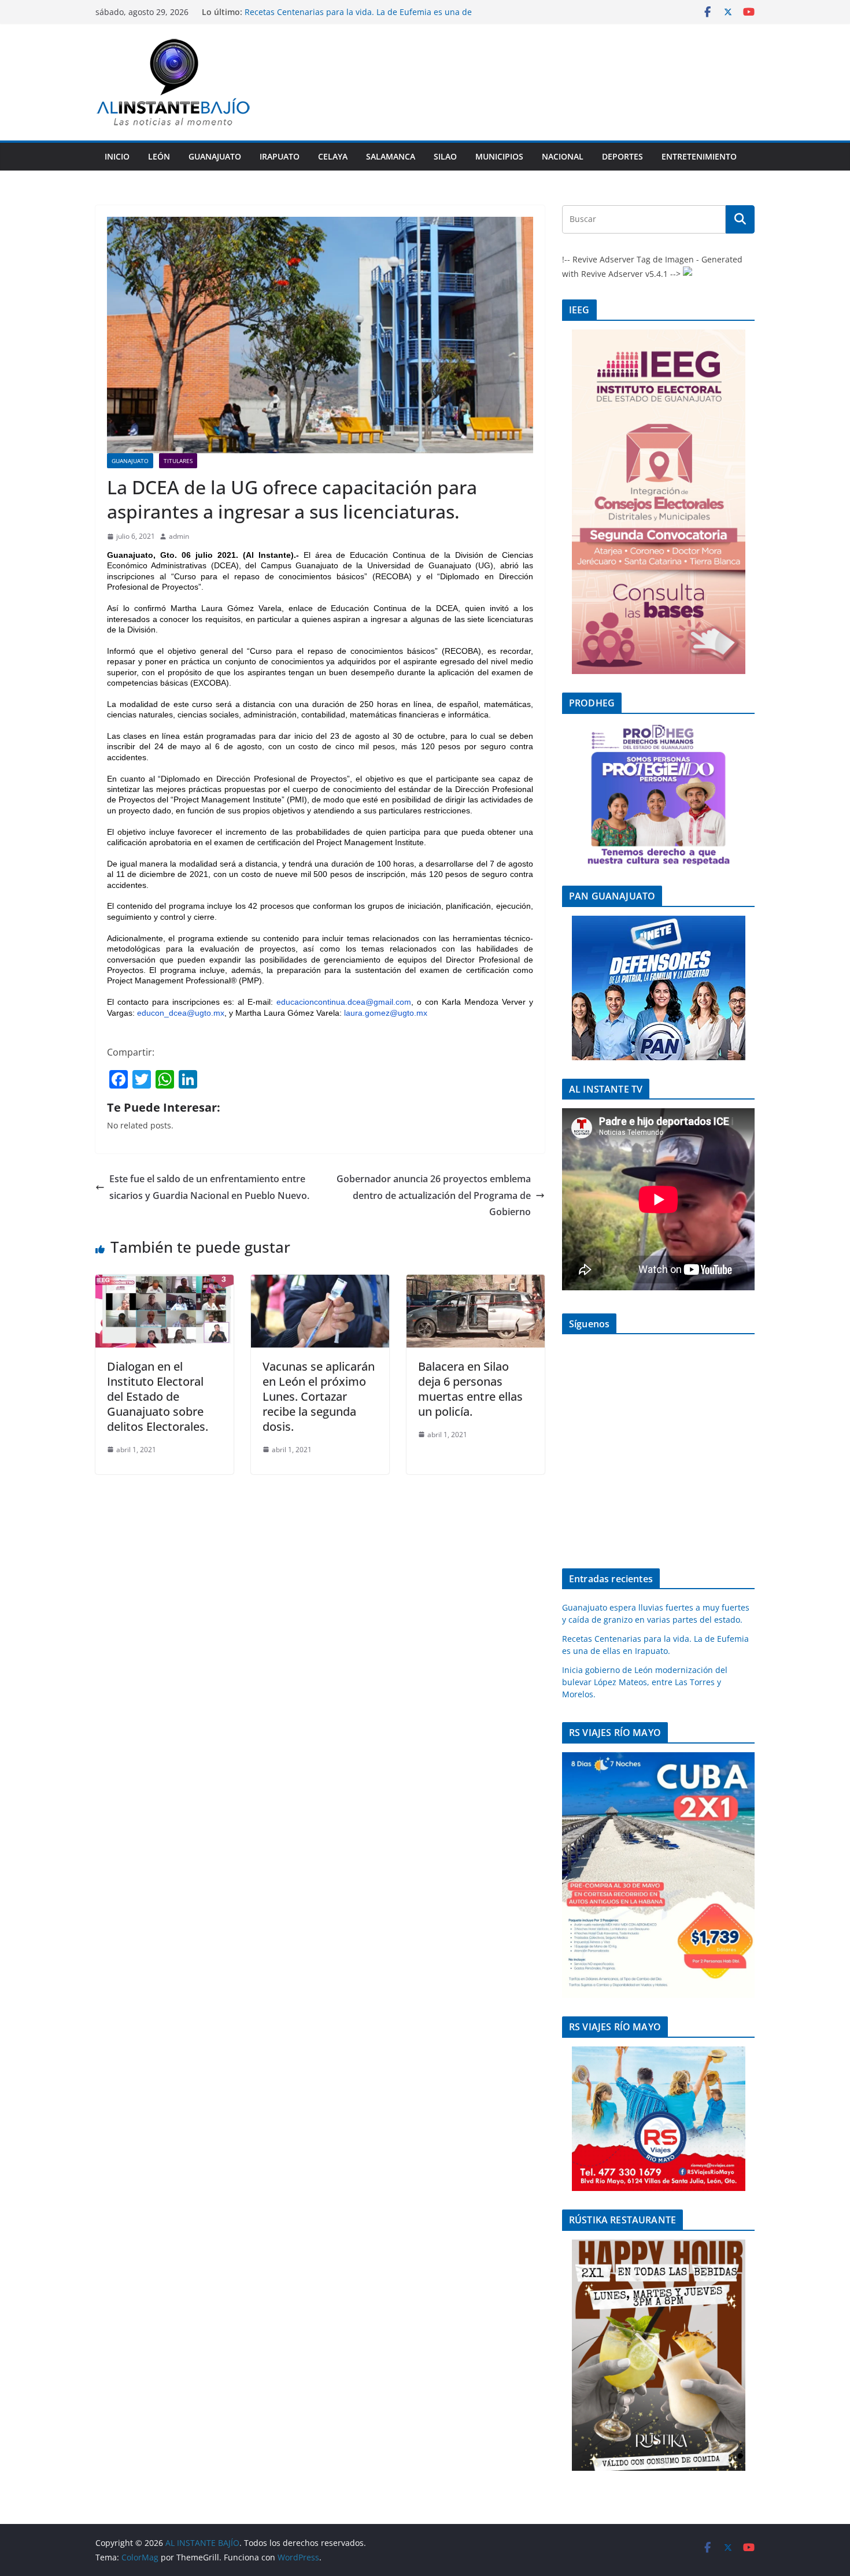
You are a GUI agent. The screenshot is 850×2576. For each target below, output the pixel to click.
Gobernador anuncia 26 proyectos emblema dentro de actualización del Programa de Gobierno (434, 1196)
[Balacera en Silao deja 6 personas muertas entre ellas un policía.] (476, 1283)
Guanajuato (215, 156)
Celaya (333, 156)
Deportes (622, 156)
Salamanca (391, 156)
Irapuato (280, 156)
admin (179, 536)
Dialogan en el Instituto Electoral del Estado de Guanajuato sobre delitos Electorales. (158, 1396)
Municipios (499, 156)
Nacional (563, 156)
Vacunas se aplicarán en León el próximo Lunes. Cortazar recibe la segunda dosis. (319, 1396)
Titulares (178, 461)
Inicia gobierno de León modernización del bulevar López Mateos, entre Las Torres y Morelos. (645, 1682)
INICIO (117, 156)
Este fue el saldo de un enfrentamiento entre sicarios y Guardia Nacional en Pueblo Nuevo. (209, 1187)
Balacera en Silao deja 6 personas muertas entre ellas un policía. (470, 1389)
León (159, 156)
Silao (445, 156)
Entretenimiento (699, 156)
